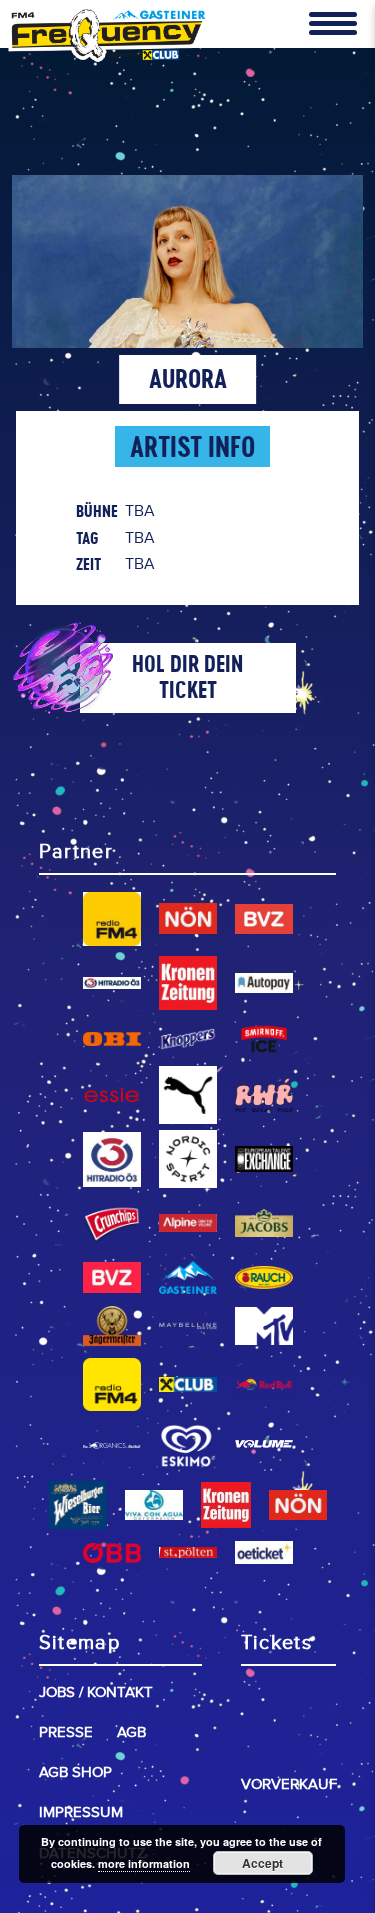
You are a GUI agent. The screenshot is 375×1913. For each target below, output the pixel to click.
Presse (66, 1732)
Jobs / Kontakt (96, 1692)
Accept (262, 1863)
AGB (131, 1732)
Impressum (81, 1812)
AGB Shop (75, 1772)
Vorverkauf (289, 1784)
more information (144, 1863)
